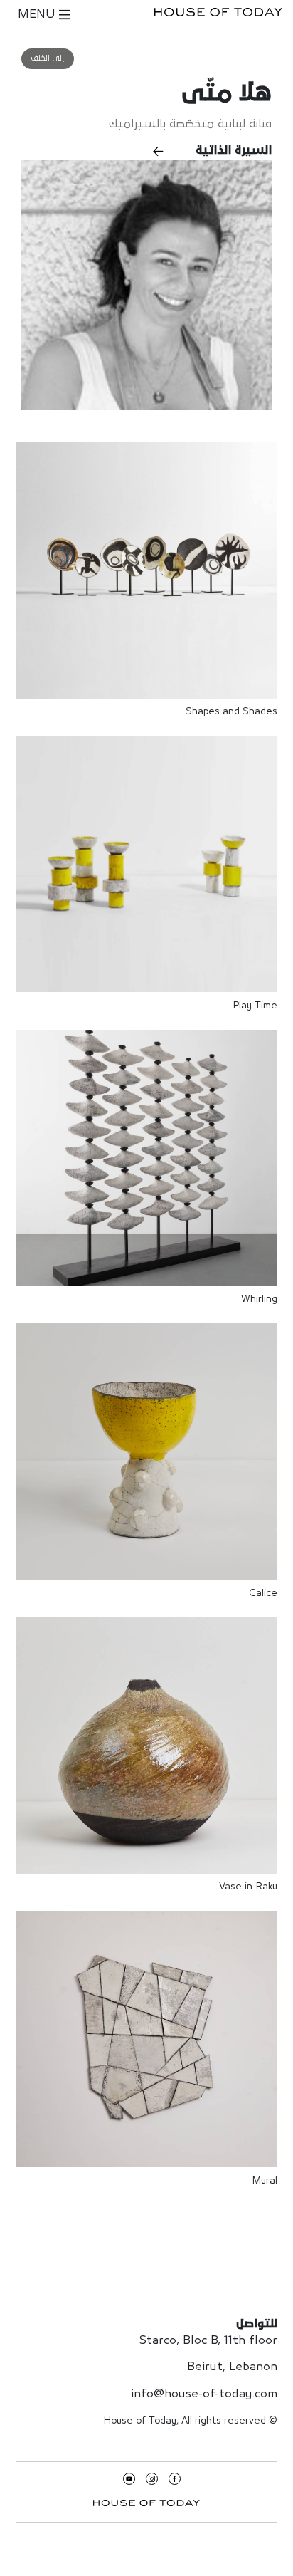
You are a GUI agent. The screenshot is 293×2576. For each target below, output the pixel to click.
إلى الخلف (48, 58)
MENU (38, 15)
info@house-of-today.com (204, 2394)
